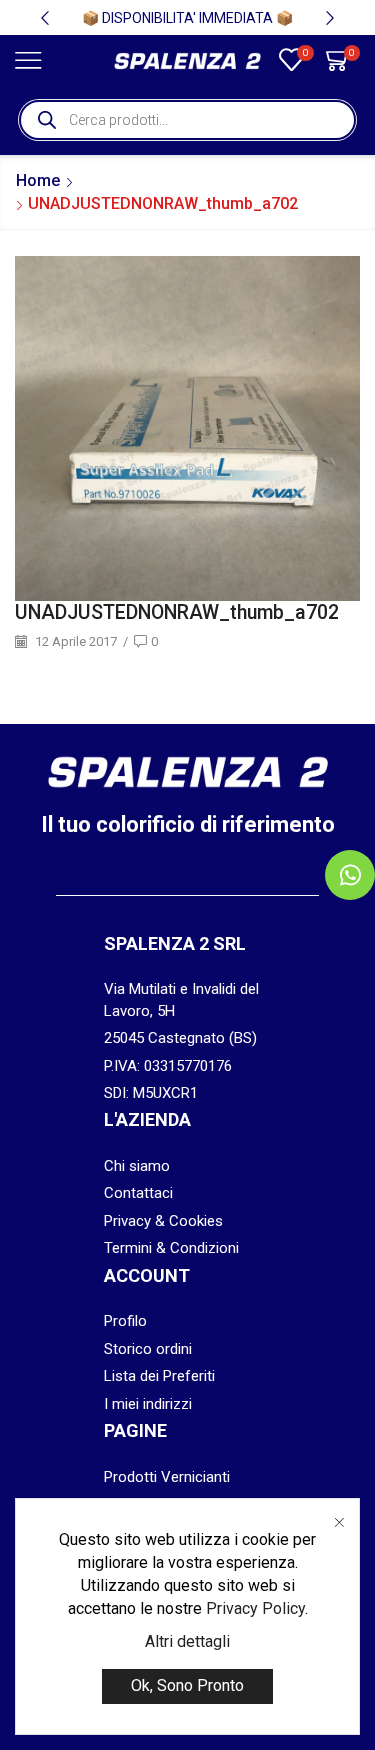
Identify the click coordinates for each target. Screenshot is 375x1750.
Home (38, 180)
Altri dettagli (187, 1641)
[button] (45, 18)
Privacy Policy (255, 1608)
